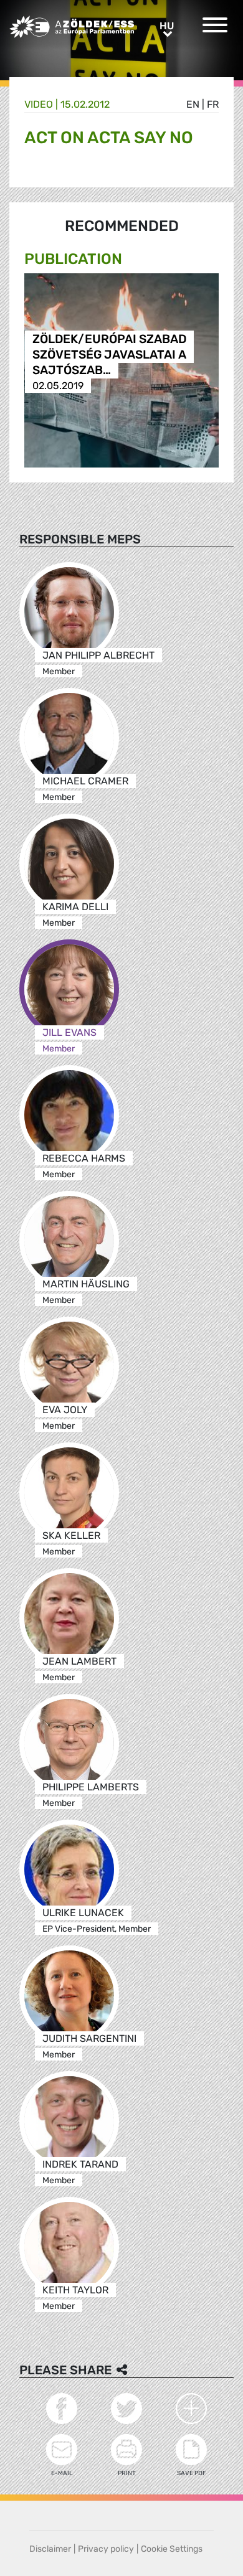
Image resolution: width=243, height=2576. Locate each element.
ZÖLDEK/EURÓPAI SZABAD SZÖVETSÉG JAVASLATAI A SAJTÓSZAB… (109, 355)
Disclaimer (50, 2549)
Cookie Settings (172, 2549)
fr (213, 104)
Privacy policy (106, 2549)
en (193, 104)
